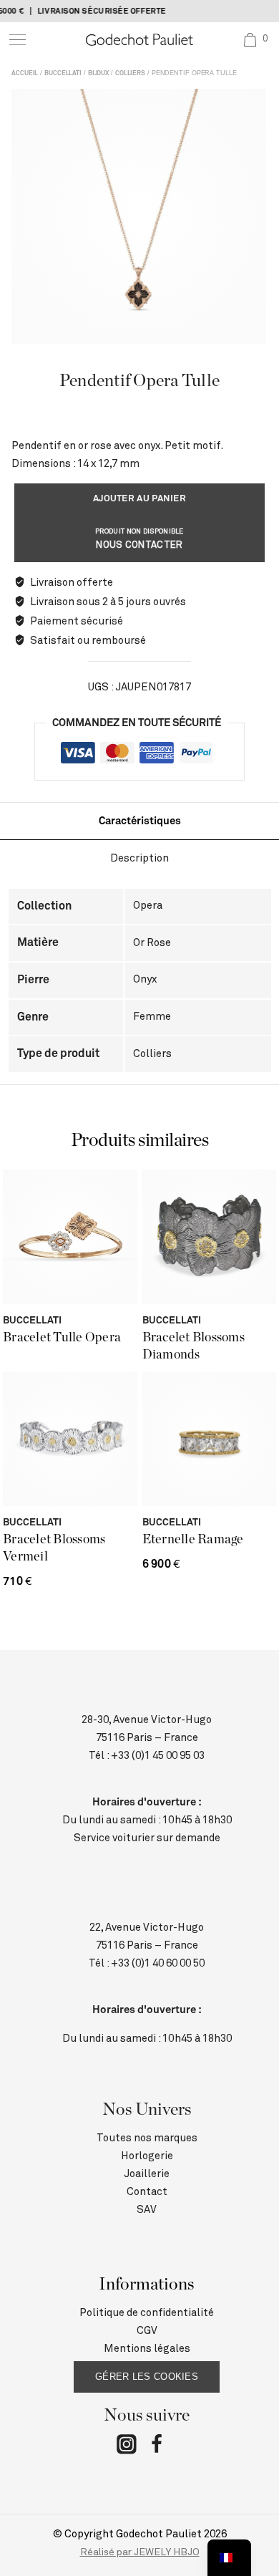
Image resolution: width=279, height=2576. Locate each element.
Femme (152, 1017)
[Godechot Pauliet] (139, 40)
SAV (147, 2210)
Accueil (25, 73)
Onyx (145, 979)
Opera (148, 906)
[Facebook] (157, 2447)
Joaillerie (147, 2174)
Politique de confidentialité (147, 2313)
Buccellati (63, 73)
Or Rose (152, 943)
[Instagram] (127, 2447)
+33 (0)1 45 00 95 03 (158, 1756)
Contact (147, 2192)
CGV (147, 2331)
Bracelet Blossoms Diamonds (194, 1346)
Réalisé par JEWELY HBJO (140, 2552)
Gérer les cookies (147, 2377)
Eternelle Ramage (193, 1540)
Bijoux (98, 73)
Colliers (130, 73)
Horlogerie (147, 2156)
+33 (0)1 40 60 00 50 (158, 1963)
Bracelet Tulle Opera (62, 1338)
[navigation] (229, 2558)
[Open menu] (18, 40)
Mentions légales (147, 2349)
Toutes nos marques (147, 2138)
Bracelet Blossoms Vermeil (54, 1548)
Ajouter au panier (139, 499)
